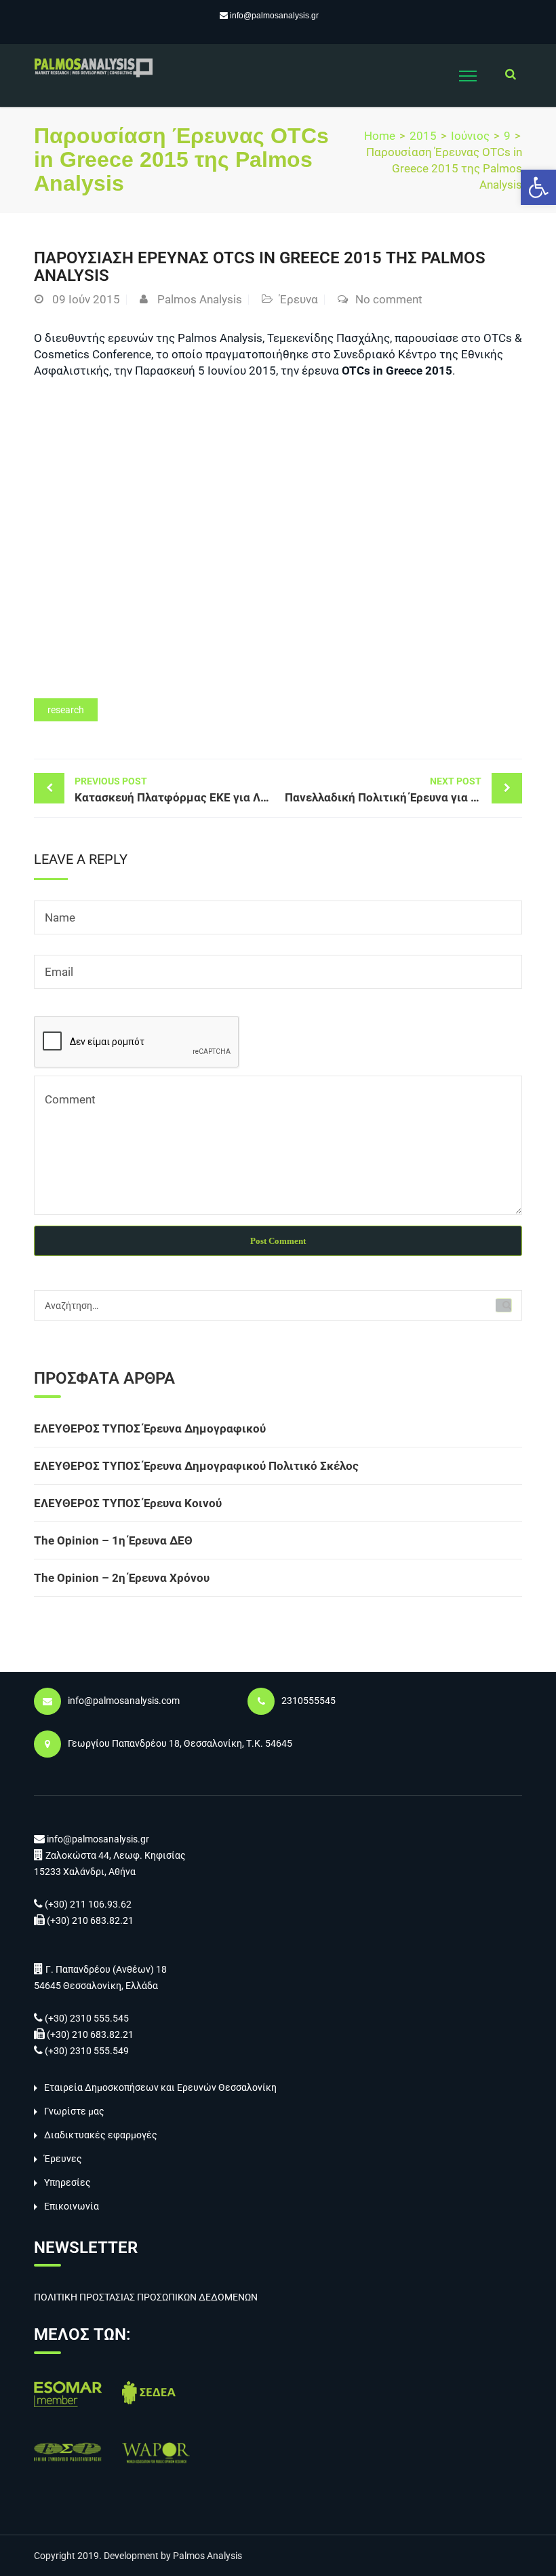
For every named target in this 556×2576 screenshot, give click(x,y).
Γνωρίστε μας (74, 2111)
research (66, 710)
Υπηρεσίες (67, 2182)
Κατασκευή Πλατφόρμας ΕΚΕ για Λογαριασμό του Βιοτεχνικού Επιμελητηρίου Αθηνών (176, 790)
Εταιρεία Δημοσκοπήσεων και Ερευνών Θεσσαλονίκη (160, 2087)
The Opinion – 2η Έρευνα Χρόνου (122, 1578)
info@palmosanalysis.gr (274, 16)
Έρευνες (63, 2159)
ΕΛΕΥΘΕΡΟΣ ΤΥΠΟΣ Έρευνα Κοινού (128, 1503)
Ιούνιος (470, 136)
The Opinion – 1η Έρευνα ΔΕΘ (113, 1540)
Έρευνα (299, 299)
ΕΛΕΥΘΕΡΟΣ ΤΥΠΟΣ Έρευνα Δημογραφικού (150, 1428)
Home (380, 136)
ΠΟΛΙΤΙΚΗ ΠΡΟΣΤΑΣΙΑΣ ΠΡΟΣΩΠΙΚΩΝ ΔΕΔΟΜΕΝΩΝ (146, 2297)
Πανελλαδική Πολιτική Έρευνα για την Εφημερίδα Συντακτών (403, 790)
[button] (538, 187)
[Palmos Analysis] (93, 67)
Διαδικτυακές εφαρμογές (101, 2135)
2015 (423, 136)
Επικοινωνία (72, 2206)
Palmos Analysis (200, 299)
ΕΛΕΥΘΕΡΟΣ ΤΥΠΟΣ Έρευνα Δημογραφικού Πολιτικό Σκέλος (196, 1466)
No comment (389, 299)
